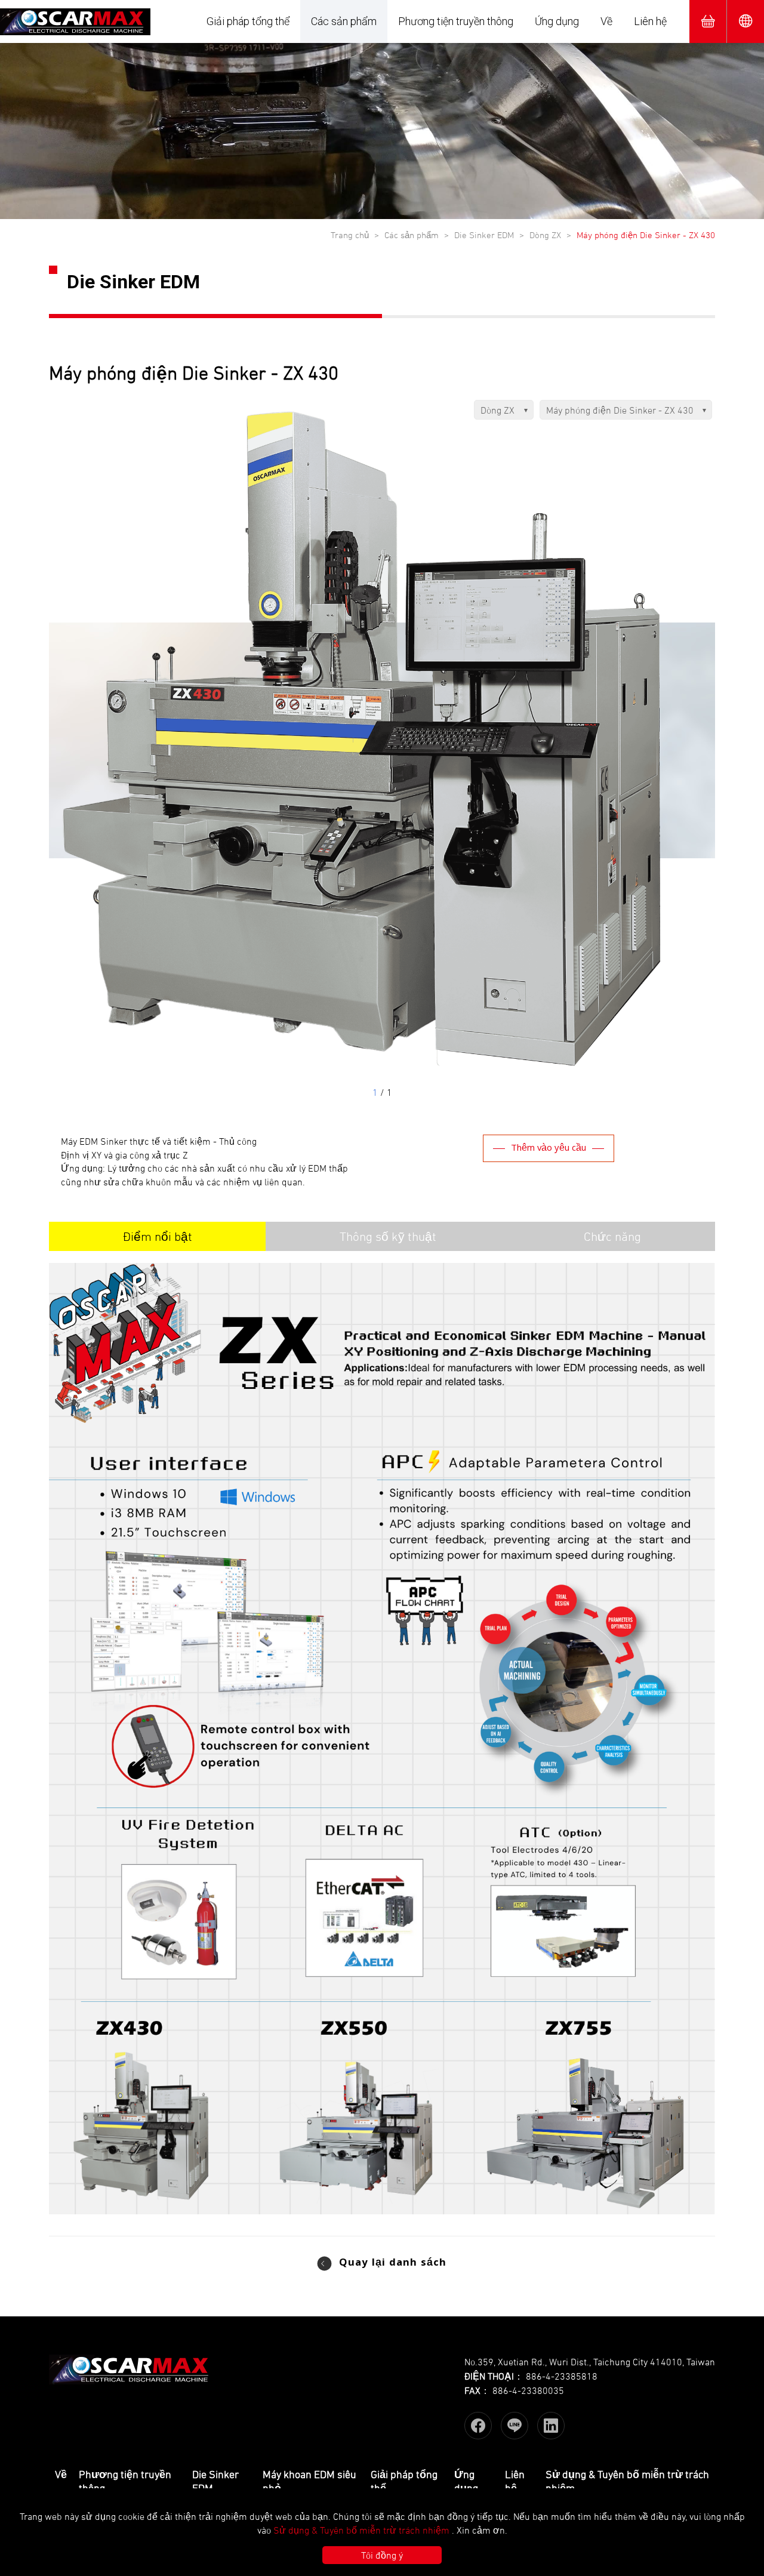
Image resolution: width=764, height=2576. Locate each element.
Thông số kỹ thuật (388, 1236)
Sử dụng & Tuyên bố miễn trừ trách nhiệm (361, 2530)
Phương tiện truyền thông (456, 21)
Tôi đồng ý (382, 2555)
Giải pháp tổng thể (248, 21)
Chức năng (612, 1236)
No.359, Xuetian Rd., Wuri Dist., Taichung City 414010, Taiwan (590, 2362)
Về (606, 21)
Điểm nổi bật (158, 1236)
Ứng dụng (557, 21)
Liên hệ (650, 21)
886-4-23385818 (562, 2376)
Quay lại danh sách (393, 2264)
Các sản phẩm (344, 21)
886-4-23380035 (528, 2390)
